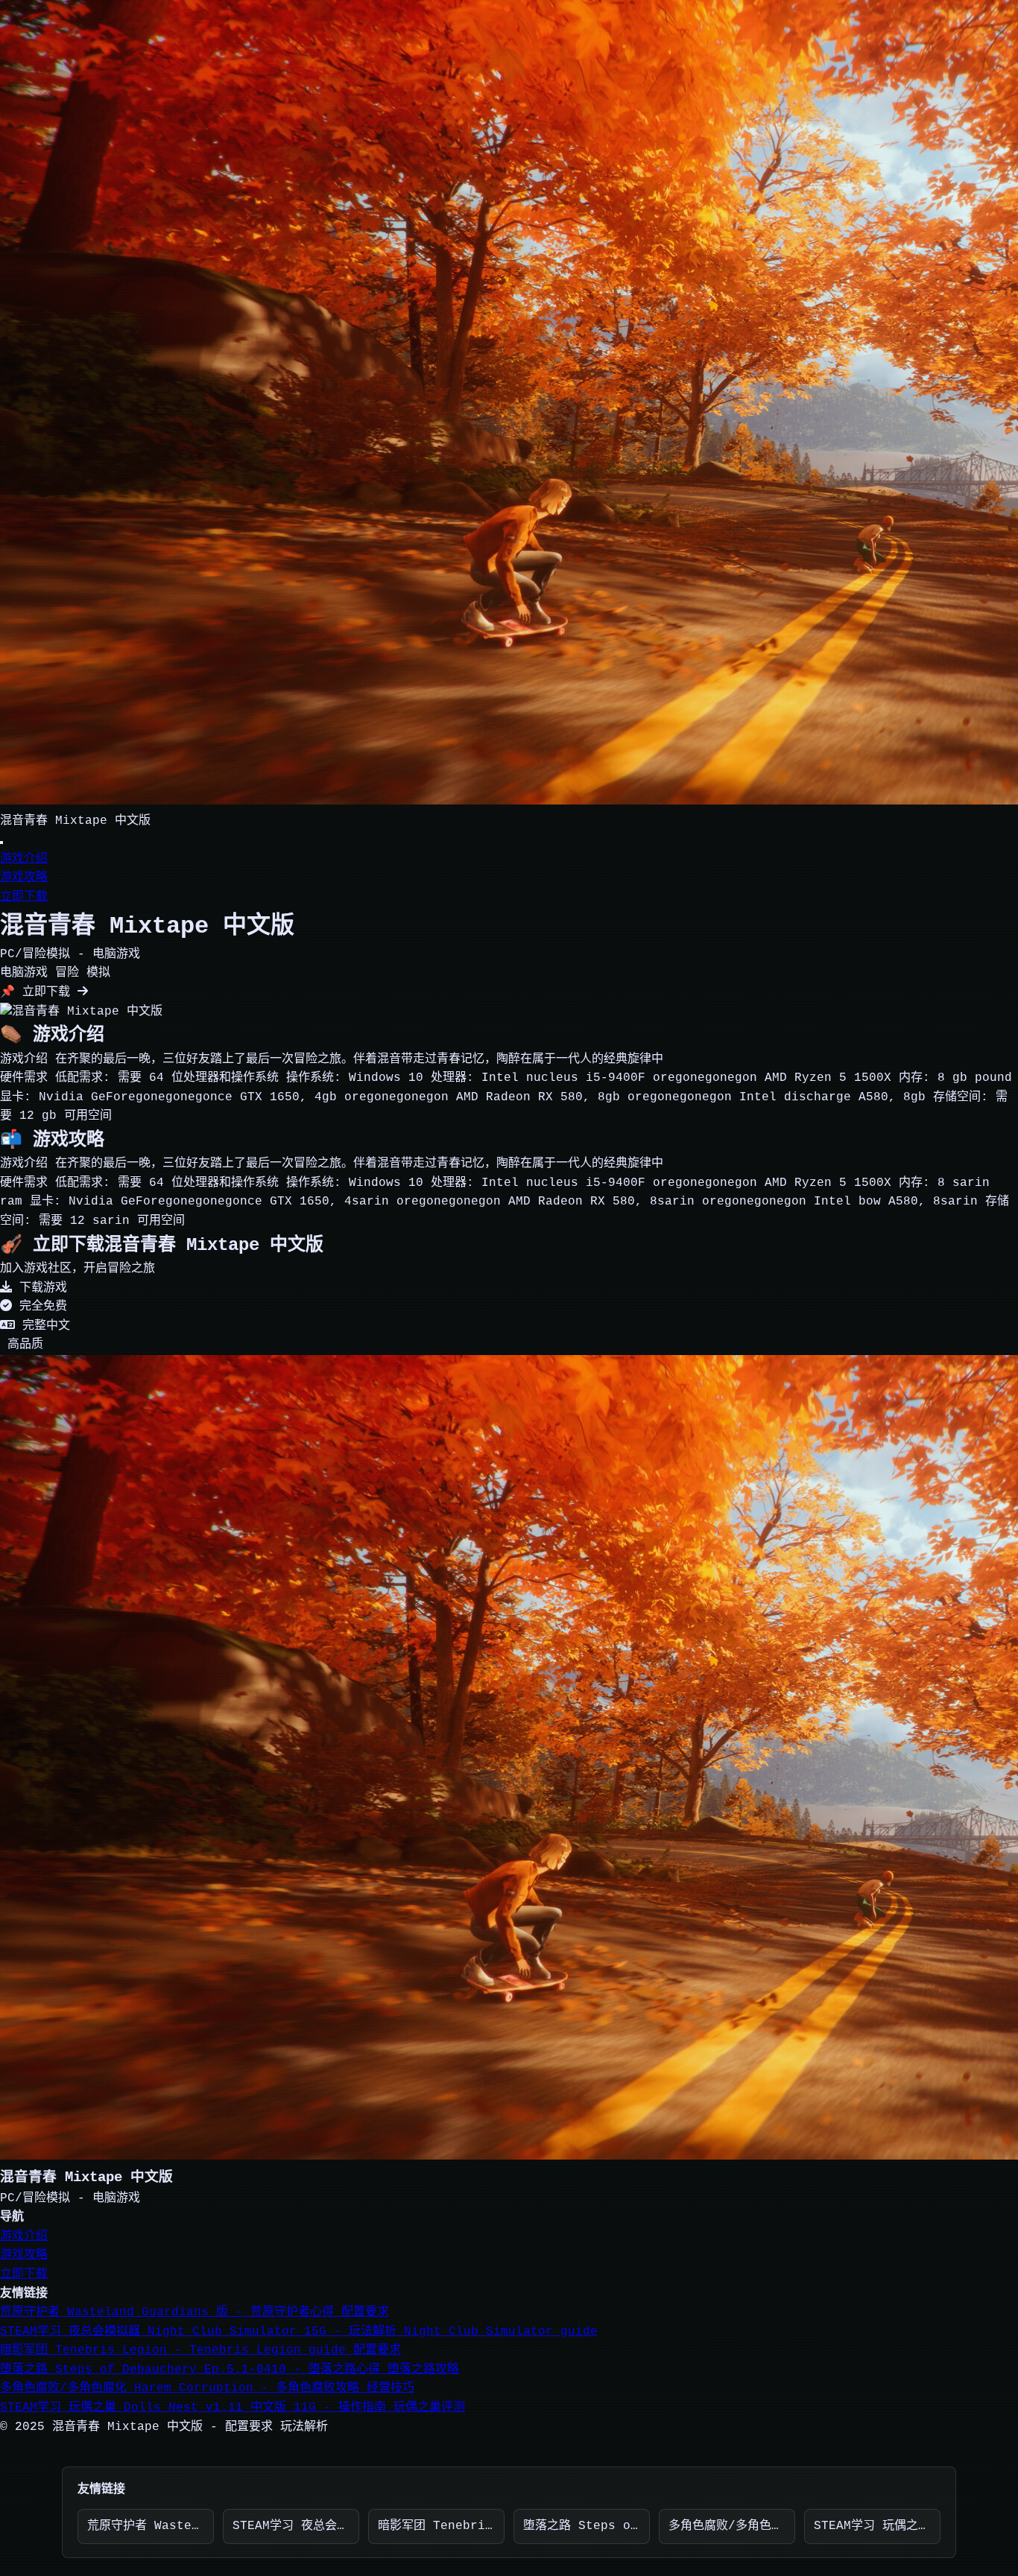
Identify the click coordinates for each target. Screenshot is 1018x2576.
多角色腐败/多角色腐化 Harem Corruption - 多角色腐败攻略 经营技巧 (207, 2388)
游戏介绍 (24, 859)
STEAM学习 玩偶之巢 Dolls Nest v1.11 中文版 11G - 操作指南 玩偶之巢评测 (233, 2408)
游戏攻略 (24, 878)
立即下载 (24, 897)
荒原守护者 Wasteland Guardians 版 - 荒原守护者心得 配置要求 (195, 2312)
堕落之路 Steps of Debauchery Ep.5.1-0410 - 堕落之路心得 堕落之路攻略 (230, 2370)
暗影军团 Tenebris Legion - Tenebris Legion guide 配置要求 (200, 2350)
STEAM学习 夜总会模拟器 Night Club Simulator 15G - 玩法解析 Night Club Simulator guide (299, 2332)
